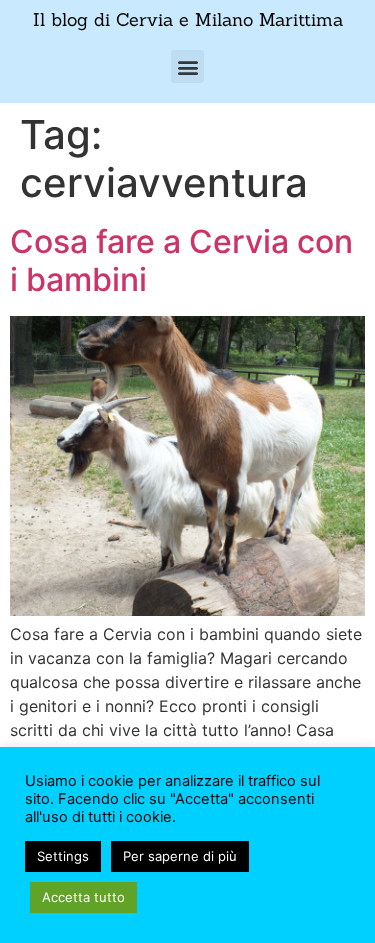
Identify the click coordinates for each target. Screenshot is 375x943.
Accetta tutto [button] (83, 897)
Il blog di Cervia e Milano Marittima (188, 19)
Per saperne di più (180, 856)
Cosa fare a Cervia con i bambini (181, 260)
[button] (187, 66)
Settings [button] (63, 856)
